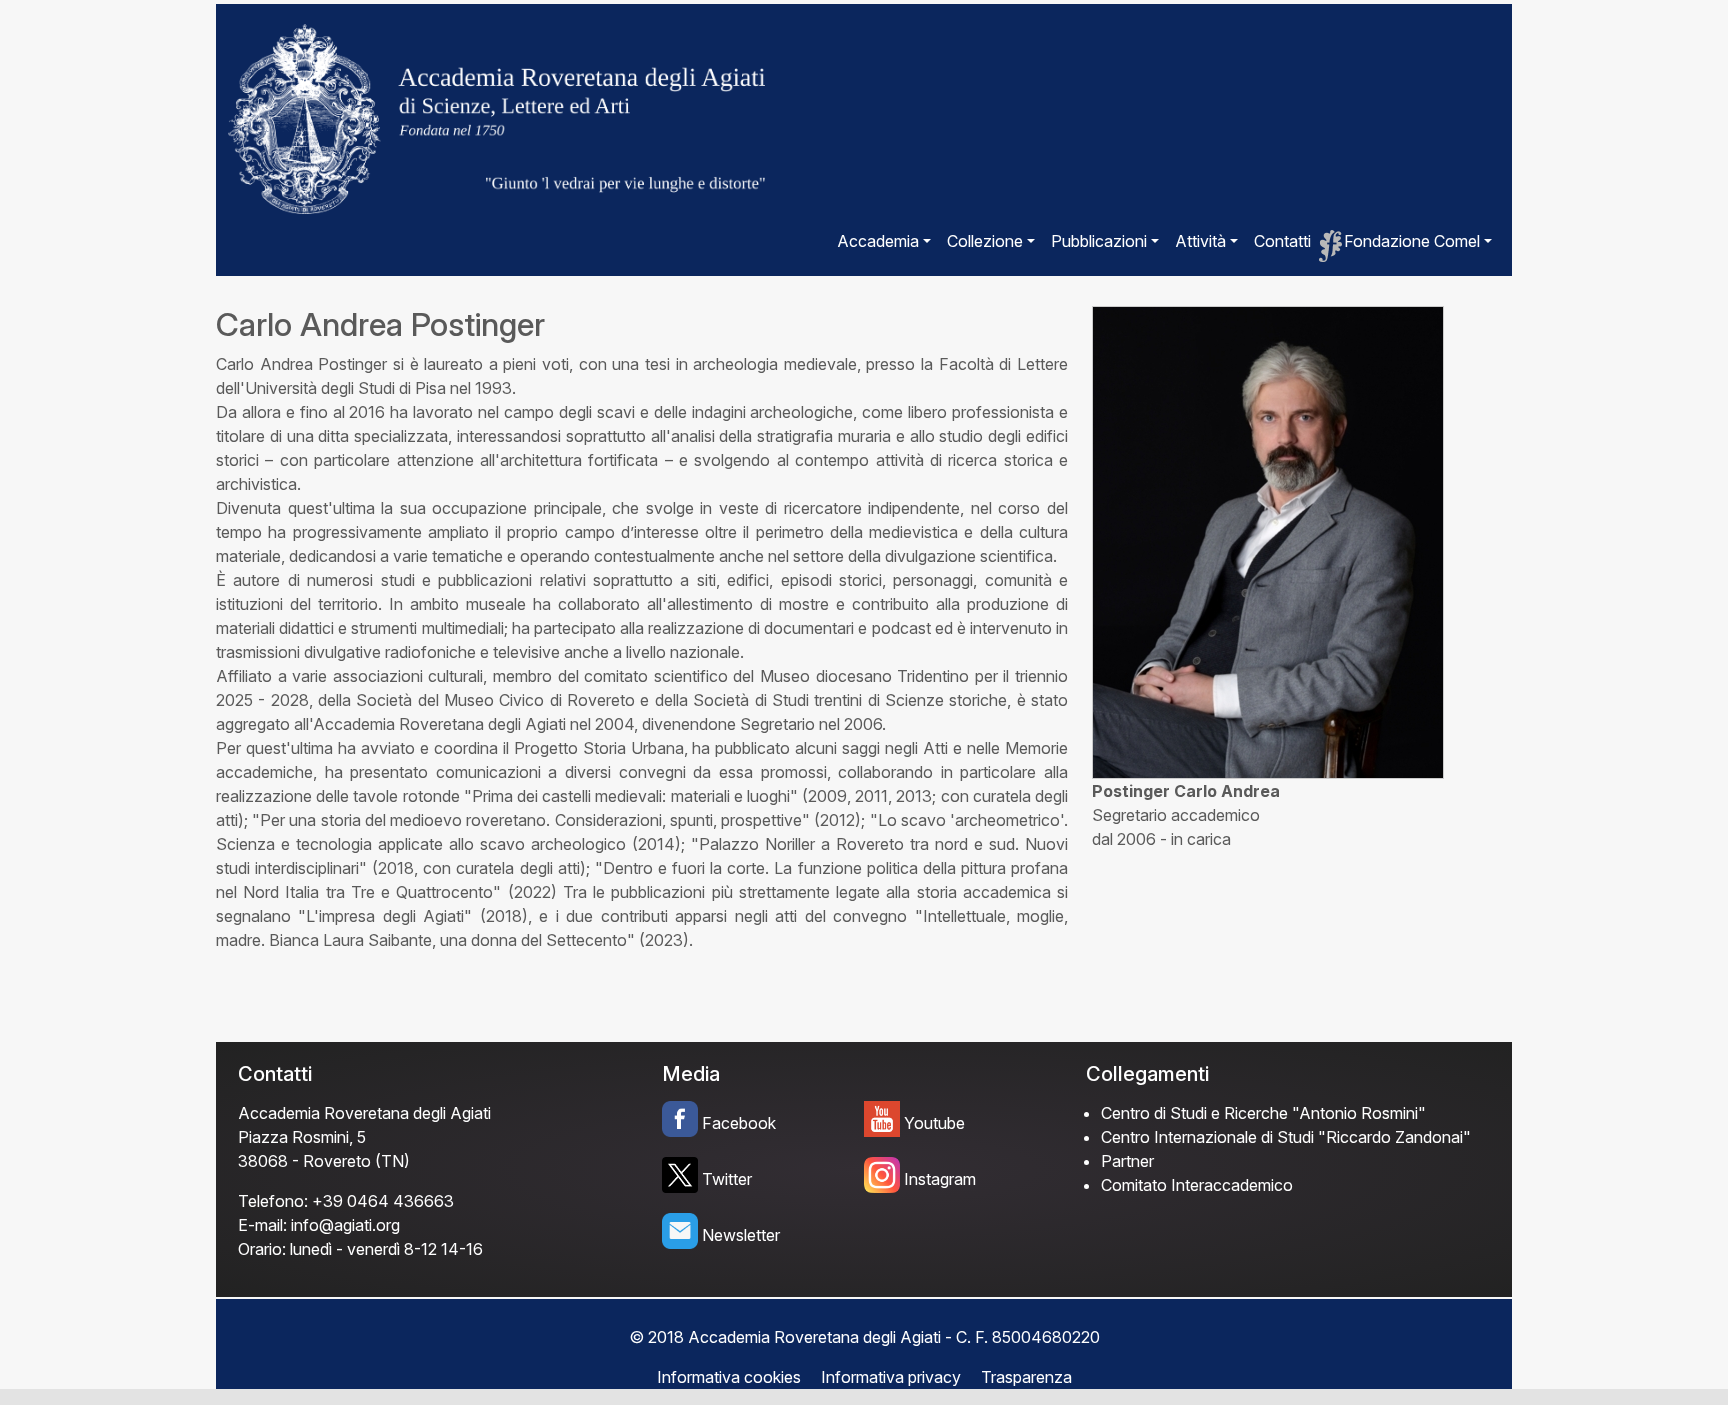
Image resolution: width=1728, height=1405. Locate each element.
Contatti (1282, 241)
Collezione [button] (985, 241)
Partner (1127, 1161)
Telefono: (273, 1201)
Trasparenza (1026, 1377)
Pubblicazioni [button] (1099, 241)
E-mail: (262, 1225)
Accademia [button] (878, 241)
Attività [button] (1200, 241)
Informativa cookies (729, 1377)
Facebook (739, 1123)
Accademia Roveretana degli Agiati (364, 1113)
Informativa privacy (891, 1377)
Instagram (940, 1179)
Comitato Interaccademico (1197, 1185)
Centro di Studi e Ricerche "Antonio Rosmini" (1263, 1113)
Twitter (727, 1179)
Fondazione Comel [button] (1412, 241)
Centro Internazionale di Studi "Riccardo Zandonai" (1286, 1137)
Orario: (262, 1249)
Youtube (934, 1123)
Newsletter (741, 1235)
